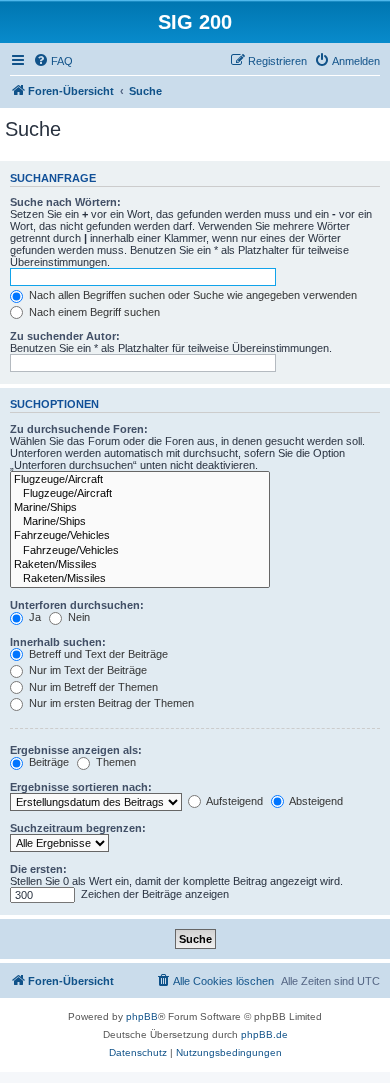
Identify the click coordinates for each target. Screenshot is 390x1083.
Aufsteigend (233, 801)
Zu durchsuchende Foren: (79, 429)
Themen (114, 762)
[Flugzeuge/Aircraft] (140, 480)
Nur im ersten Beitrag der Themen (110, 703)
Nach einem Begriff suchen (93, 312)
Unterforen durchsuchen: (77, 605)
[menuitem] (53, 61)
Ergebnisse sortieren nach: (81, 787)
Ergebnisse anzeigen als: (76, 750)
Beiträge (47, 762)
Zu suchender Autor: (65, 336)
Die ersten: (38, 869)
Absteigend (315, 801)
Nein (77, 617)
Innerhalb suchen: (58, 642)
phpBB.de (264, 1034)
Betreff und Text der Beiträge (97, 654)
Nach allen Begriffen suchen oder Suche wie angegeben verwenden (191, 295)
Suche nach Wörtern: (65, 202)
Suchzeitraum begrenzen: (78, 828)
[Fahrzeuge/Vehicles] (140, 536)
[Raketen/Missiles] (140, 565)
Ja (33, 617)
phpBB (142, 1016)
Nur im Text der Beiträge (86, 670)
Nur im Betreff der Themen (92, 687)
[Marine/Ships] (140, 508)
